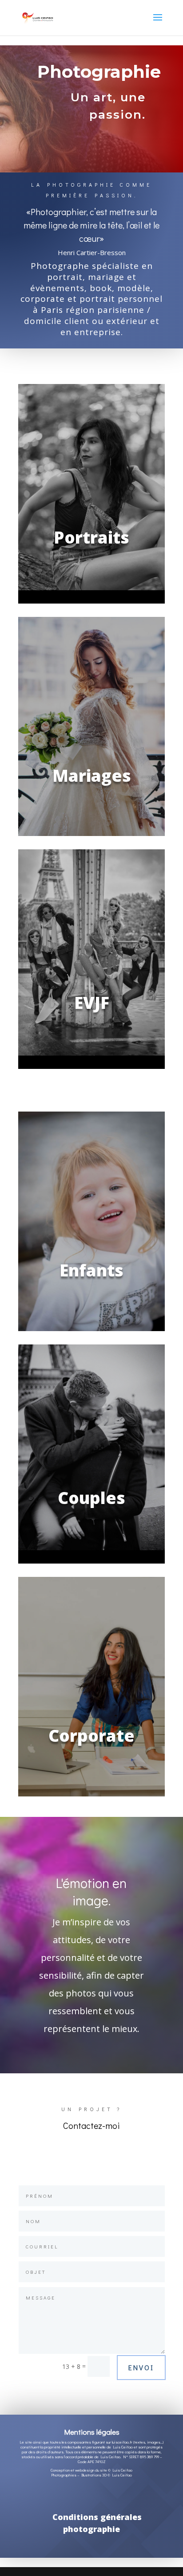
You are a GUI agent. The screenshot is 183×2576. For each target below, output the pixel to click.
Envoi (141, 2367)
